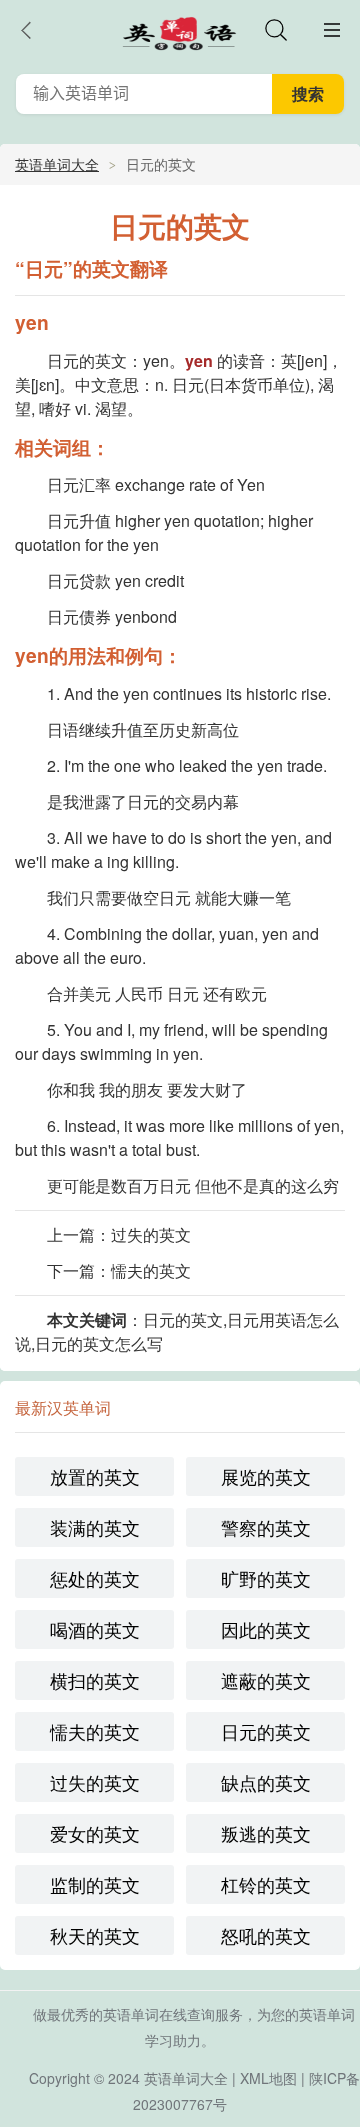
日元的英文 (266, 1731)
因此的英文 (266, 1629)
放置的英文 (95, 1476)
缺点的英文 (266, 1782)
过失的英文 (151, 1234)
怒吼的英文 (266, 1935)
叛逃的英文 (266, 1833)
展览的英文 (266, 1476)
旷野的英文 (266, 1578)
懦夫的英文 (151, 1270)
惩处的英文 (95, 1578)
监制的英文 (95, 1884)
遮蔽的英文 (266, 1680)
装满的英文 (95, 1527)
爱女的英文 (95, 1833)
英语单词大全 (57, 164)
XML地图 (268, 2078)
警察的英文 (266, 1527)
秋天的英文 (95, 1935)
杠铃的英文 (266, 1884)
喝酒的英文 (95, 1629)
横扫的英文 (95, 1680)
